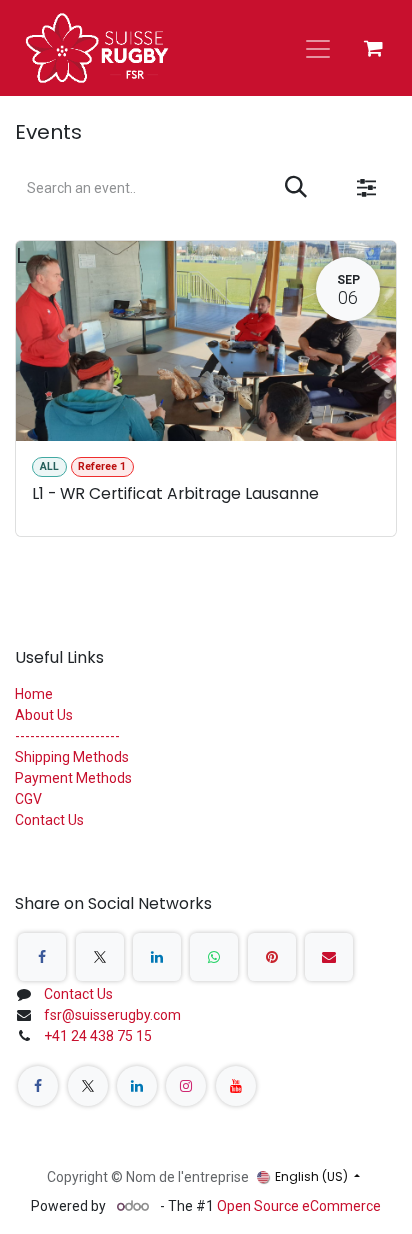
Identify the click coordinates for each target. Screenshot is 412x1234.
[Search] (296, 188)
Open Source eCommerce (299, 1206)
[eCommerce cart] (373, 48)
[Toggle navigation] (318, 48)
